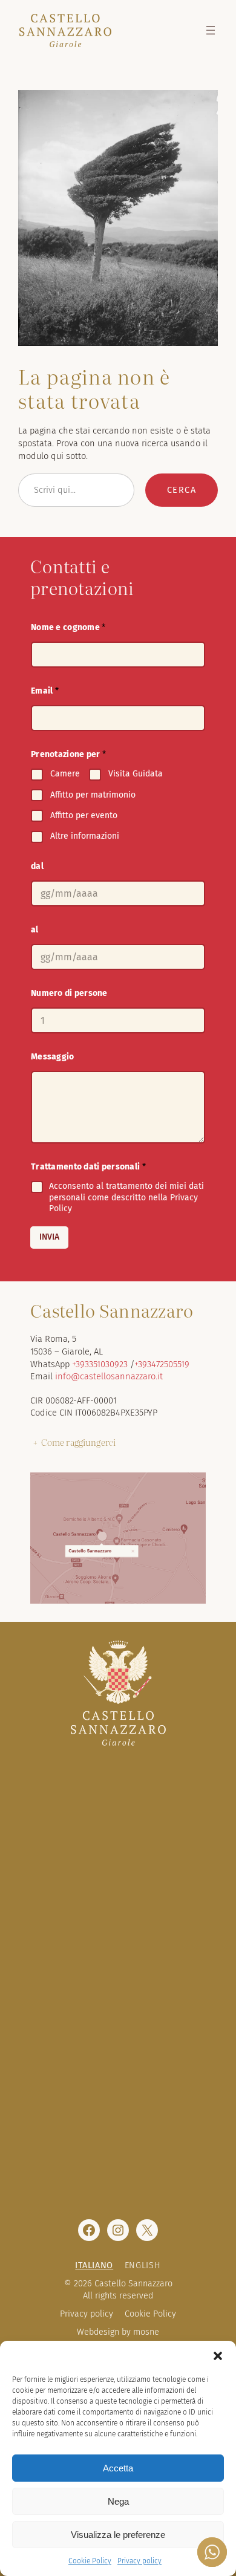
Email (45, 691)
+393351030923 (100, 1364)
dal (37, 866)
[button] (218, 2356)
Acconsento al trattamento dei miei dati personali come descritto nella (126, 1197)
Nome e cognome (68, 627)
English (143, 2265)
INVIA (49, 1237)
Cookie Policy (90, 2561)
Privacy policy (139, 2561)
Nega (118, 2501)
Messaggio (53, 1057)
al (35, 930)
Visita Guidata (136, 774)
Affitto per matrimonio (93, 795)
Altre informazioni (85, 836)
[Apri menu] (211, 30)
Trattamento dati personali (88, 1167)
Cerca (182, 490)
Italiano (94, 2265)
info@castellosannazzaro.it (109, 1376)
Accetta (118, 2468)
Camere (65, 774)
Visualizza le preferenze (118, 2535)
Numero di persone (69, 993)
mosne (146, 2332)
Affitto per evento (84, 815)
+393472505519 (162, 1364)
